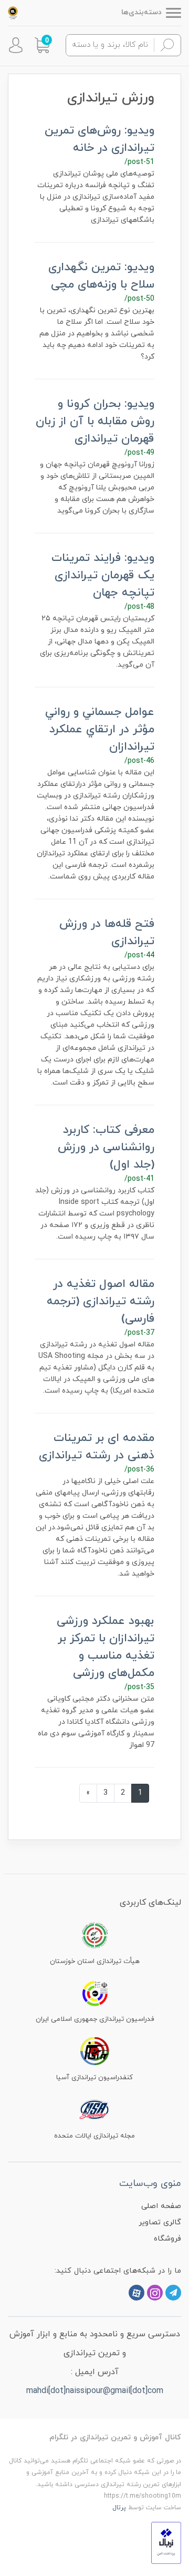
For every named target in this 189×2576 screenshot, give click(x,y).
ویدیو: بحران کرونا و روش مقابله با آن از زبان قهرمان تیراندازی (95, 421)
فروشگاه (167, 2239)
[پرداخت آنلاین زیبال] (166, 2542)
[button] (42, 45)
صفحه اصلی (161, 2206)
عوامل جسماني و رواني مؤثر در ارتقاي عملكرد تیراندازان (100, 729)
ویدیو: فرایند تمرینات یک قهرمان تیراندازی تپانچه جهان (103, 575)
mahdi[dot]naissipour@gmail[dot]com (95, 2391)
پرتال (119, 2508)
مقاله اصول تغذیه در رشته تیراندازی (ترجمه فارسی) (101, 1301)
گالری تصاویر (160, 2222)
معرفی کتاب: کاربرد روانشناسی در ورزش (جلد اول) (106, 1147)
